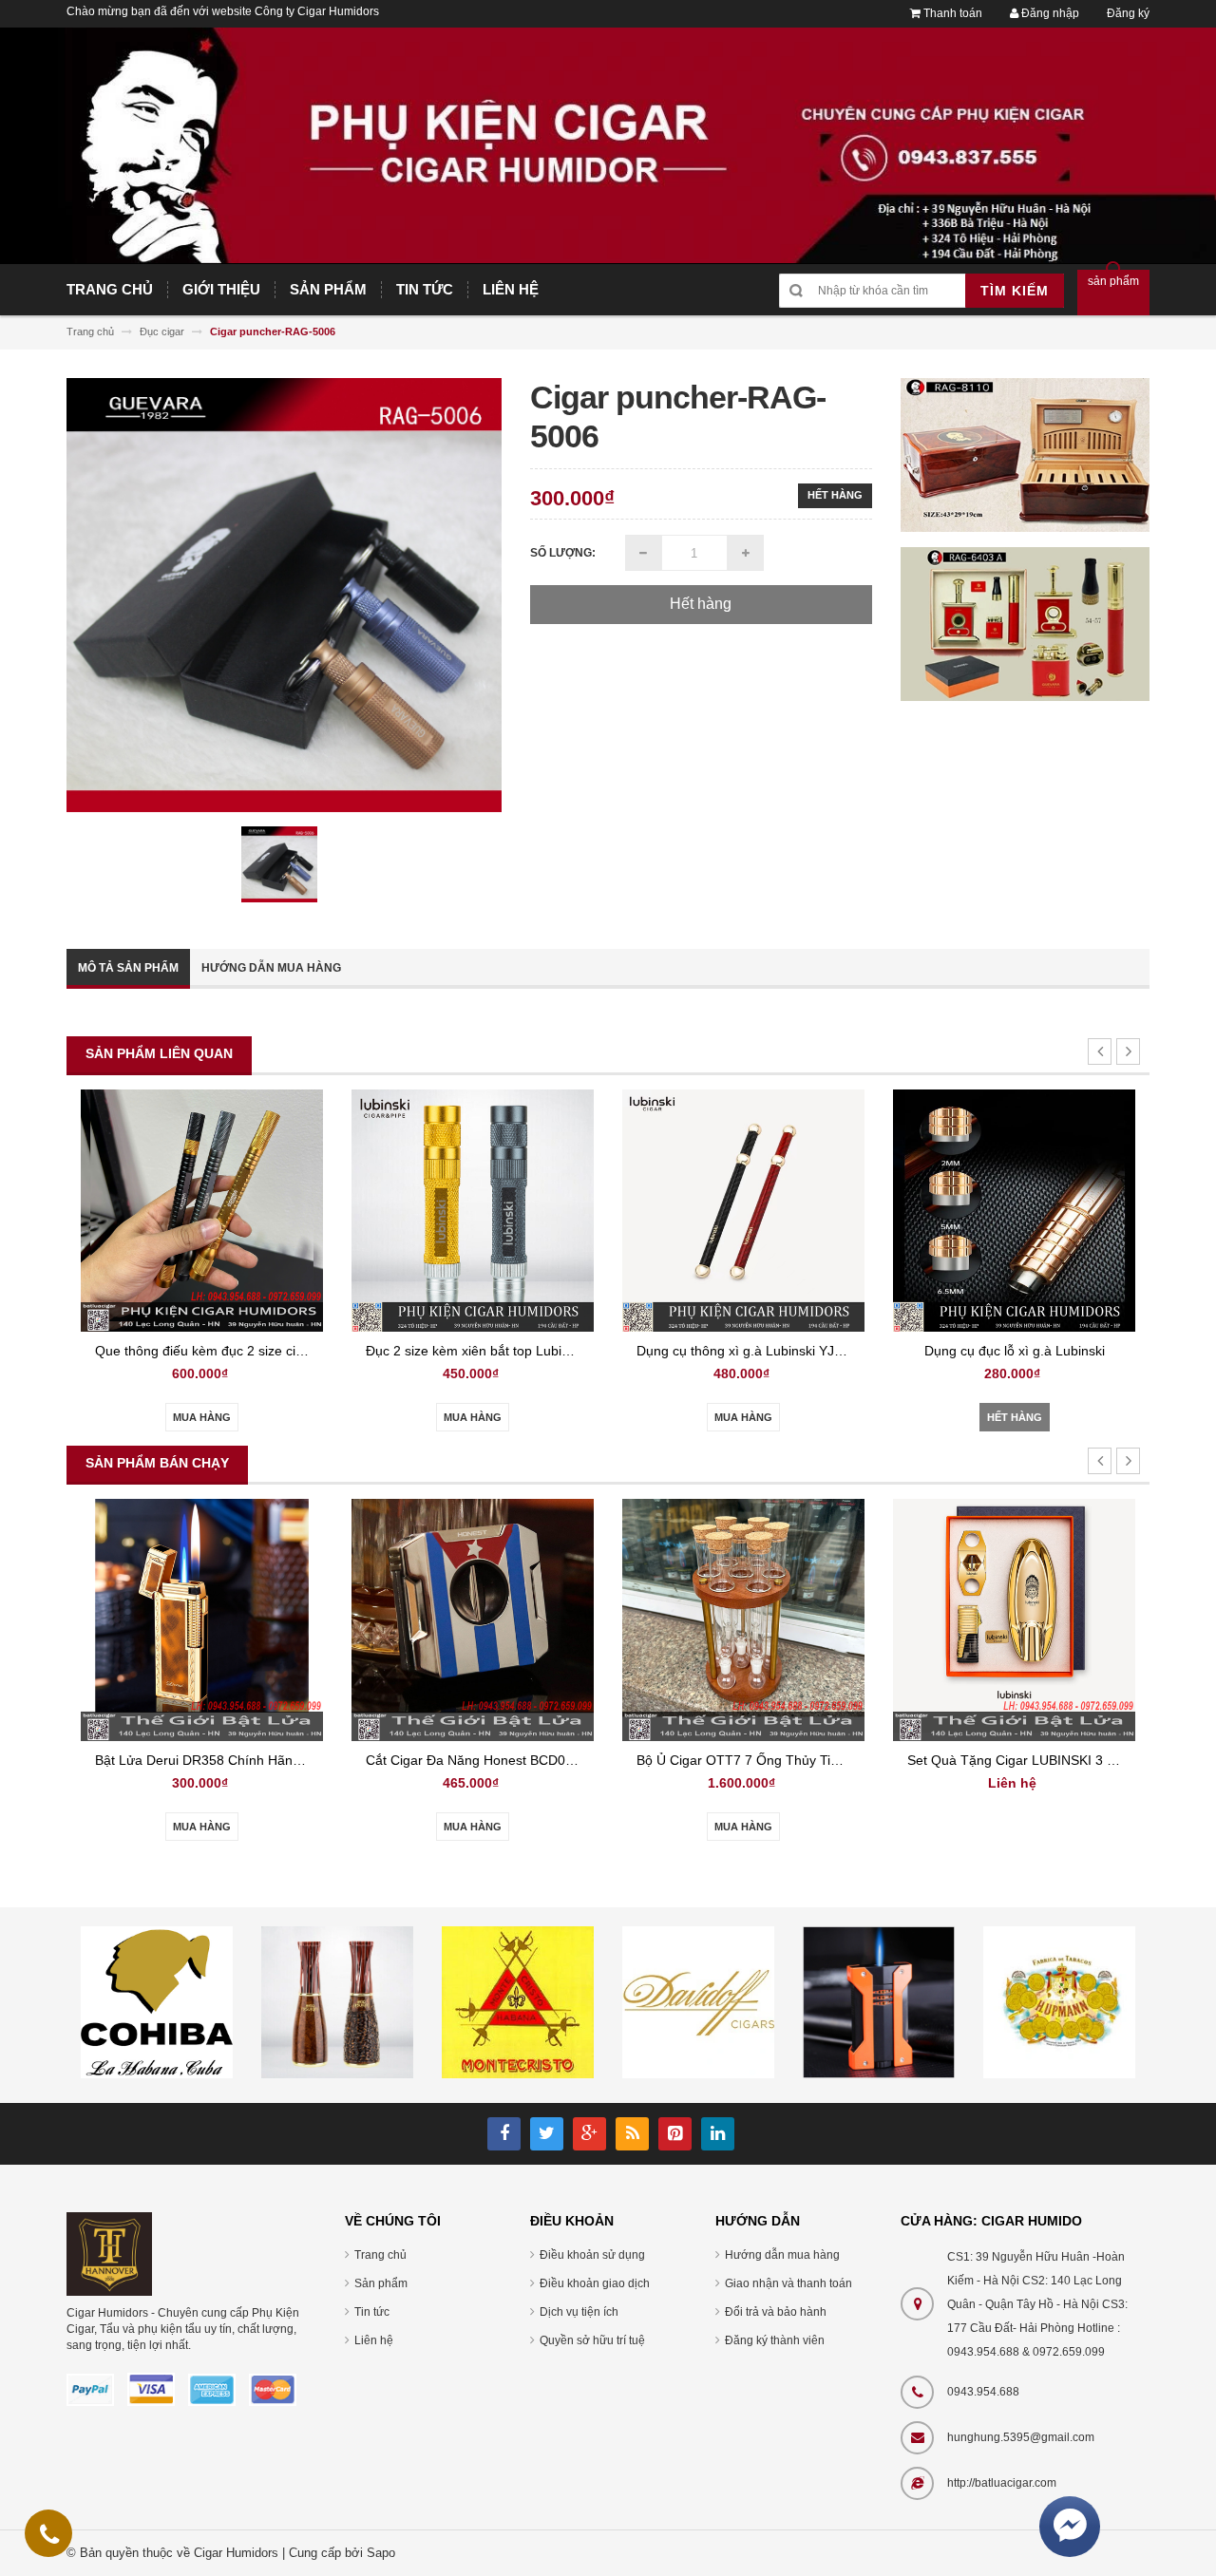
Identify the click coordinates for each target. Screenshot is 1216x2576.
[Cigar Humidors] (109, 2253)
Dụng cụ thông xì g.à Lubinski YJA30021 (759, 1351)
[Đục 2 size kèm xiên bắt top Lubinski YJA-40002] (473, 1210)
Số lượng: (563, 553)
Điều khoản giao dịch (595, 2283)
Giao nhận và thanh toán (788, 2283)
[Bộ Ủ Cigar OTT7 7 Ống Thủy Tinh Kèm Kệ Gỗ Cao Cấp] (743, 1619)
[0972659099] (49, 2538)
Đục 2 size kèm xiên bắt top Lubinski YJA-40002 (511, 1351)
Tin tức (372, 2312)
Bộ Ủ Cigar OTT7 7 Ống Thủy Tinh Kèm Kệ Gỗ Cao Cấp (806, 1760)
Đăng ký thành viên (775, 2340)
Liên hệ (374, 2340)
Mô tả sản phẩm (128, 968)
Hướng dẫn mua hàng (271, 968)
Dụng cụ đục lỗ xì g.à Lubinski (1015, 1351)
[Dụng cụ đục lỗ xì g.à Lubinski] (1014, 1210)
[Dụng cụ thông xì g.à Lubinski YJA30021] (743, 1210)
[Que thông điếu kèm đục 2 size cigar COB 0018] (202, 1210)
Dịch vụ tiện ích (579, 2312)
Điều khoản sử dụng (592, 2255)
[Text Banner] (1026, 623)
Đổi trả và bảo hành (776, 2312)
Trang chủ (380, 2255)
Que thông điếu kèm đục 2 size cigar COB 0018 (238, 1351)
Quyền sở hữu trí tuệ (592, 2340)
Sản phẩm (381, 2283)
